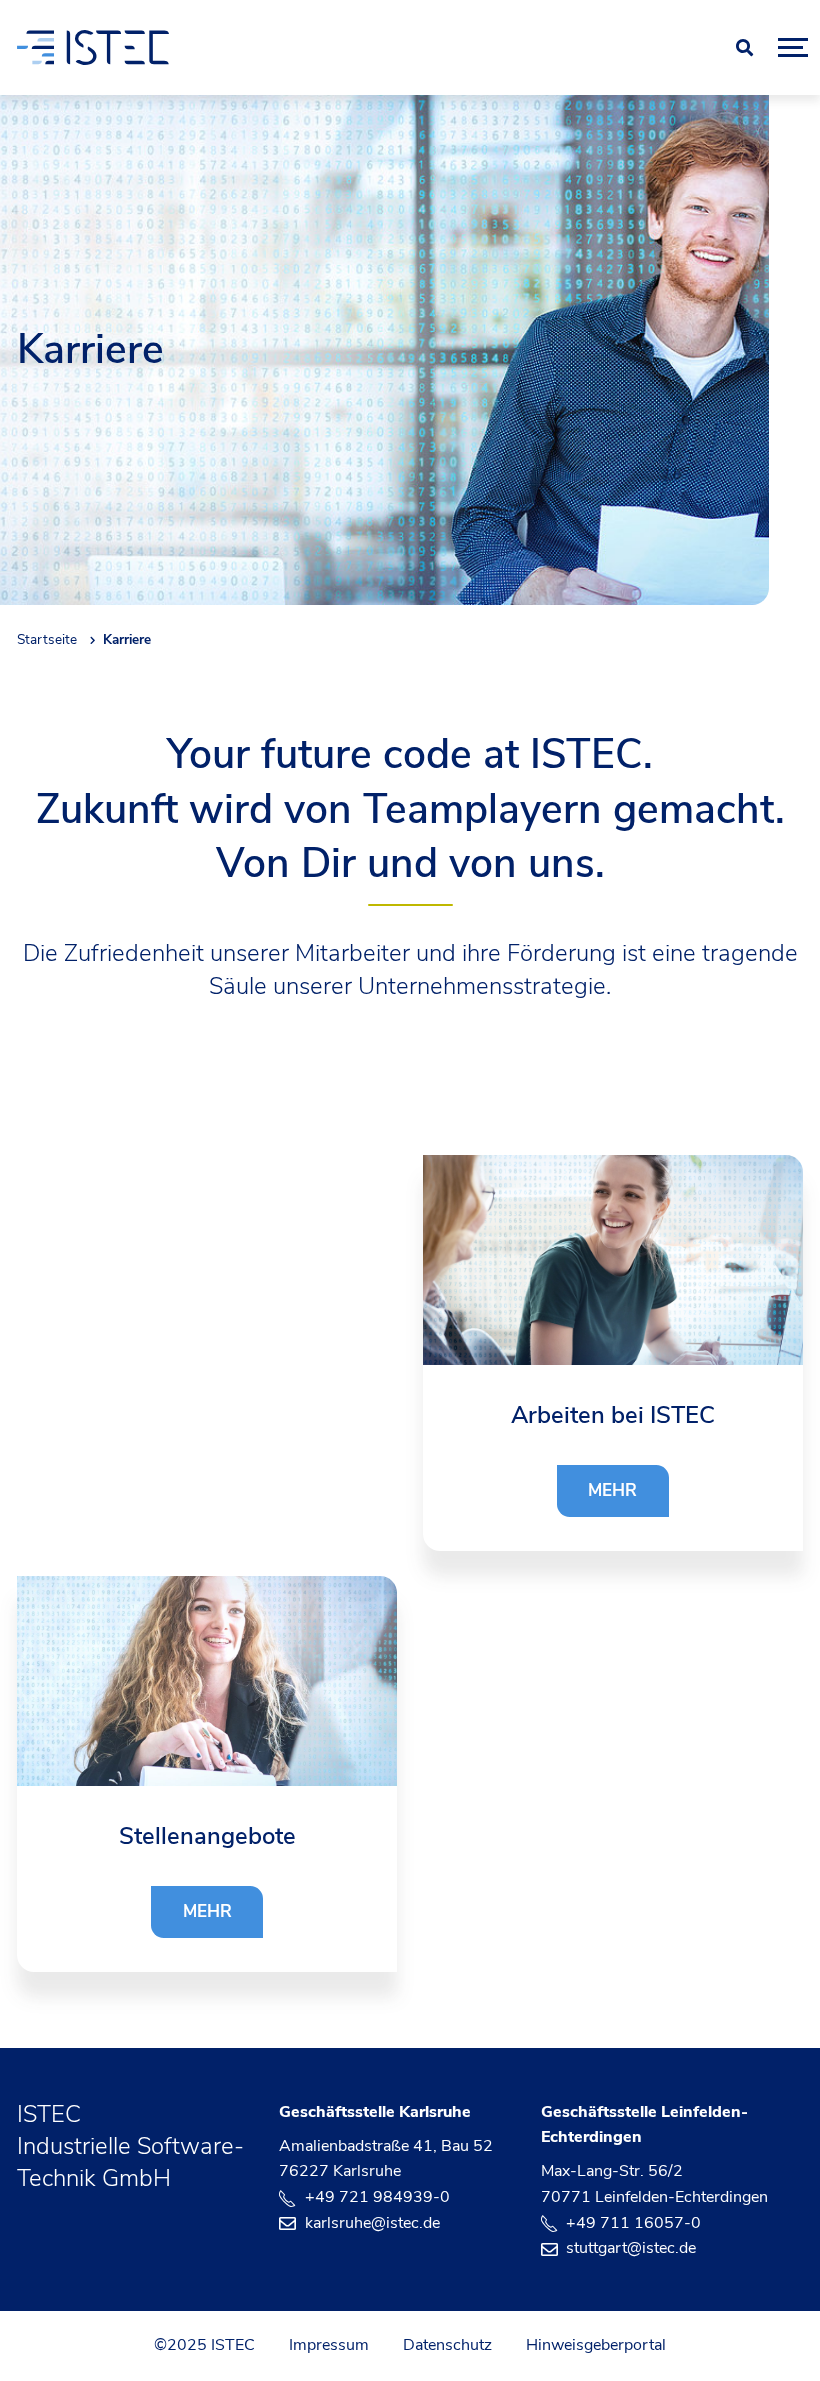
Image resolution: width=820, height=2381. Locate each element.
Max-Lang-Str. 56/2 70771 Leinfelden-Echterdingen (654, 2184)
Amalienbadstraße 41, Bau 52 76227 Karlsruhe (386, 2159)
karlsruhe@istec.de (372, 2223)
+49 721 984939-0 (377, 2197)
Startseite (47, 639)
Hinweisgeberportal (596, 2345)
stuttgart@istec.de (631, 2248)
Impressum (329, 2345)
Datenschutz (447, 2345)
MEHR (612, 1490)
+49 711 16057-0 (633, 2223)
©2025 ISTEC (204, 2345)
